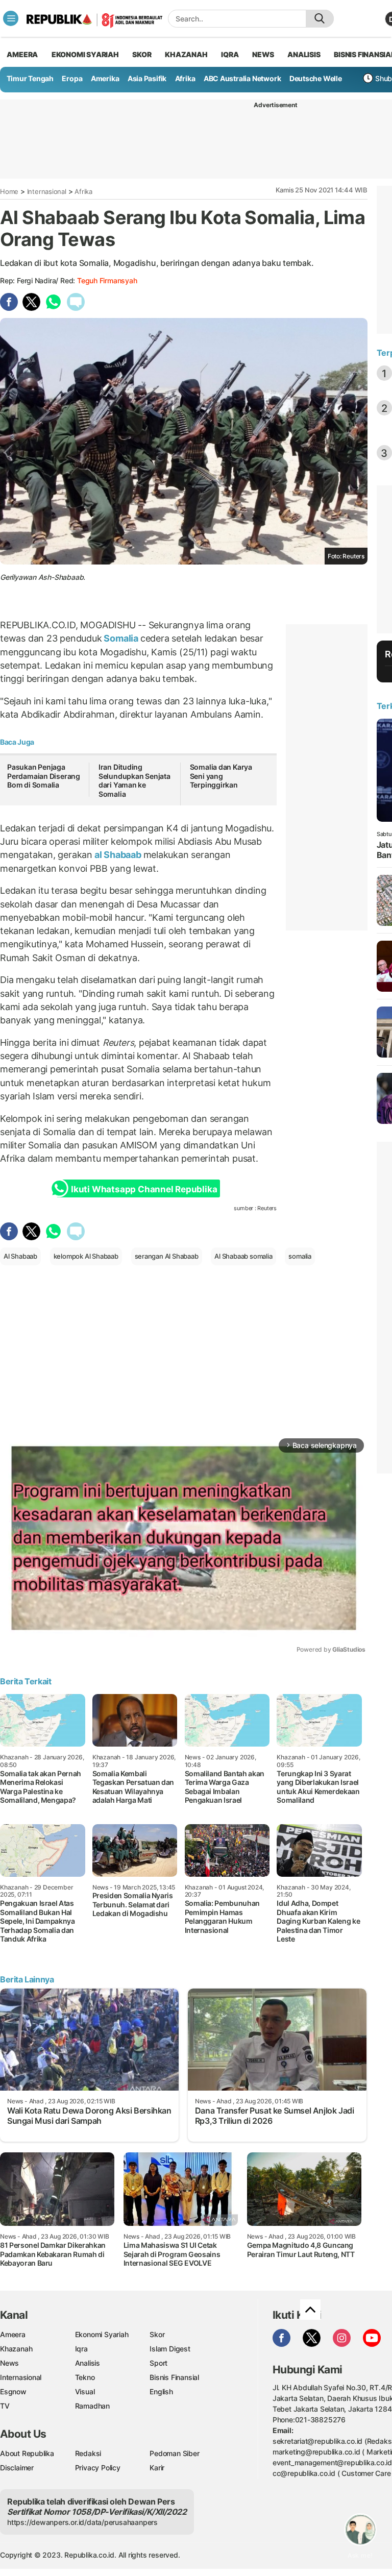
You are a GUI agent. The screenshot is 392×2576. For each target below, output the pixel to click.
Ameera (13, 2334)
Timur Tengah (30, 78)
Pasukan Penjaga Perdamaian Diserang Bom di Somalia (44, 776)
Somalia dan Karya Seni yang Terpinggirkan (221, 776)
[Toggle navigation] (11, 18)
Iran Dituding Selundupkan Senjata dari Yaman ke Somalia (134, 780)
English (161, 2391)
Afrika (185, 78)
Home (9, 191)
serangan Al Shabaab (167, 1256)
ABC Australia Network (242, 78)
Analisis (88, 2363)
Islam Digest (170, 2349)
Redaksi (88, 2453)
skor (142, 54)
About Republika (27, 2453)
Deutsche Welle (316, 78)
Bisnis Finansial (174, 2377)
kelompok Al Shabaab (86, 1256)
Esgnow (13, 2391)
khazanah (186, 54)
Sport (158, 2363)
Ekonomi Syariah (85, 54)
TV (5, 2406)
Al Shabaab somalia (243, 1256)
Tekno (85, 2377)
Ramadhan (92, 2406)
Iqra (81, 2349)
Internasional (47, 191)
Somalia (121, 638)
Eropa (72, 78)
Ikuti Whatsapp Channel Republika (144, 1189)
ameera (22, 54)
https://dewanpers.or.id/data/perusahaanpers (82, 2522)
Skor (157, 2334)
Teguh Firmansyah (107, 280)
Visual (85, 2391)
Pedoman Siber (174, 2453)
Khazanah (16, 2349)
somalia (300, 1256)
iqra (230, 54)
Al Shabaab (20, 1256)
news (263, 54)
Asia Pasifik (147, 78)
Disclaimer (17, 2468)
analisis (304, 54)
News (9, 2363)
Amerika (105, 78)
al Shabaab (118, 855)
